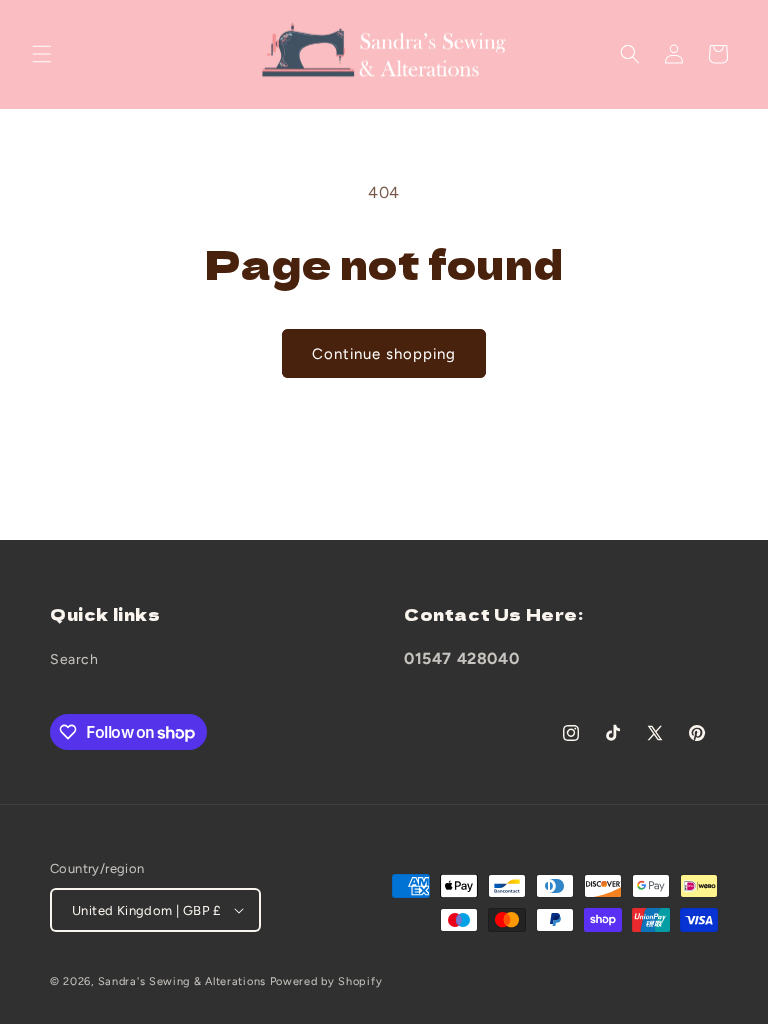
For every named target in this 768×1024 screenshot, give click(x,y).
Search (74, 659)
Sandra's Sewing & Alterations (182, 981)
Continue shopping (384, 354)
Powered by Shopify (326, 981)
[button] (42, 54)
